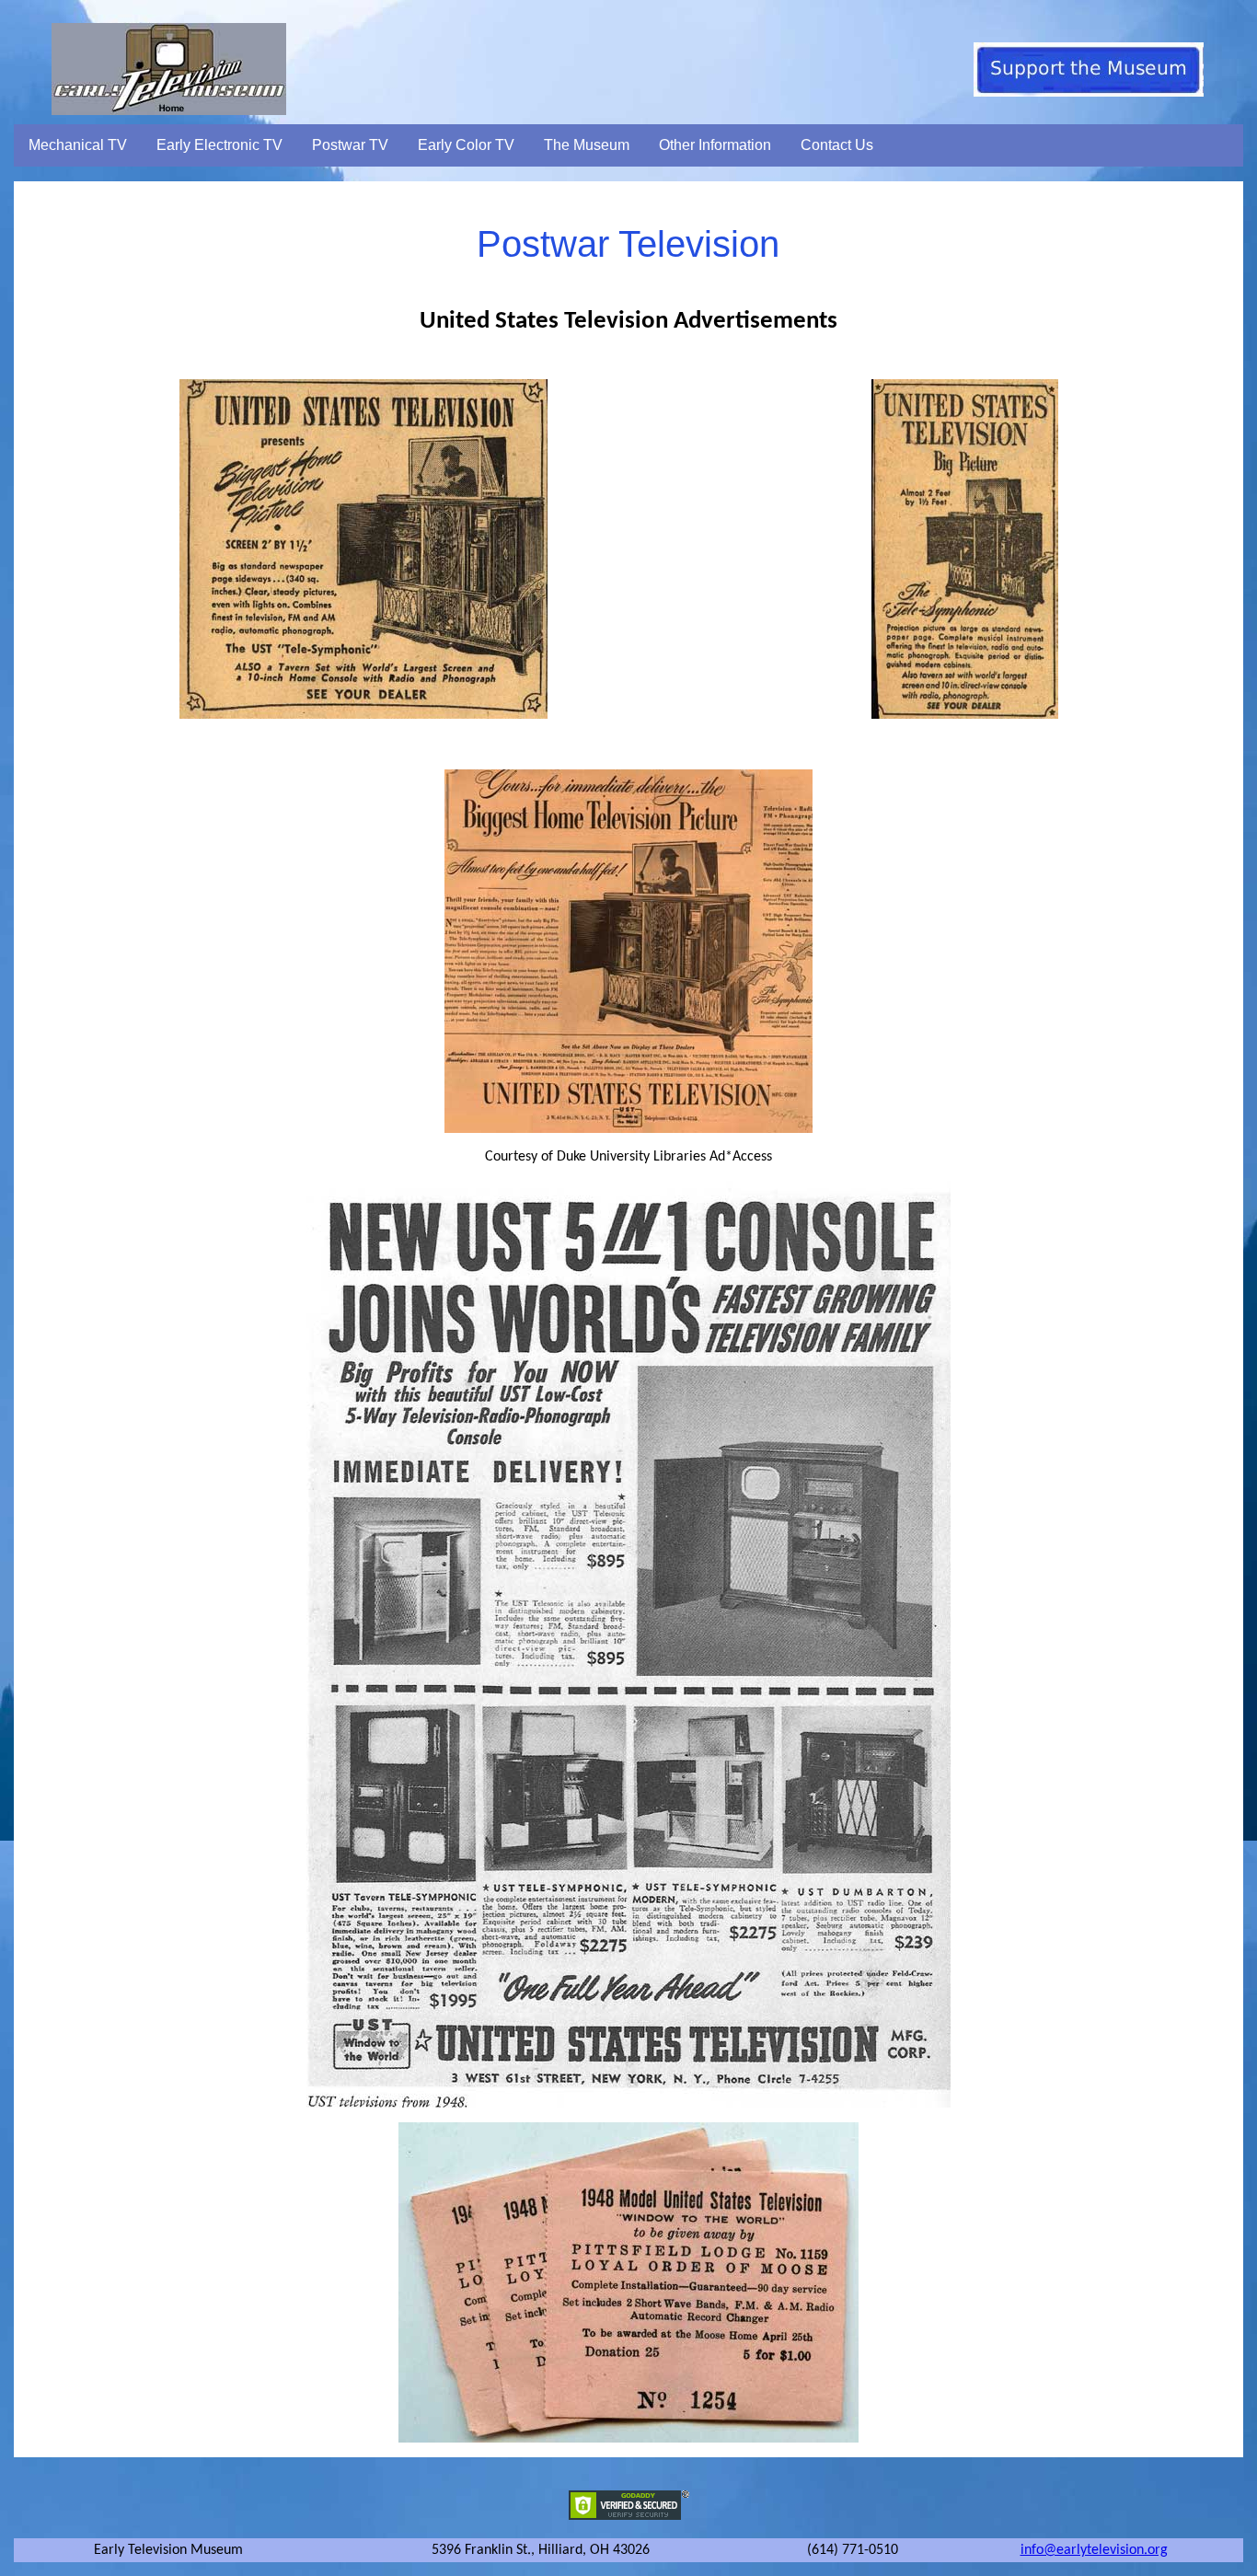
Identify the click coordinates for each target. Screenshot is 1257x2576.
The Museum (587, 145)
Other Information (715, 145)
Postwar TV (350, 145)
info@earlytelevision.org (1094, 2550)
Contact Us (837, 145)
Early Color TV (466, 145)
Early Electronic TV (219, 145)
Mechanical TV (78, 145)
